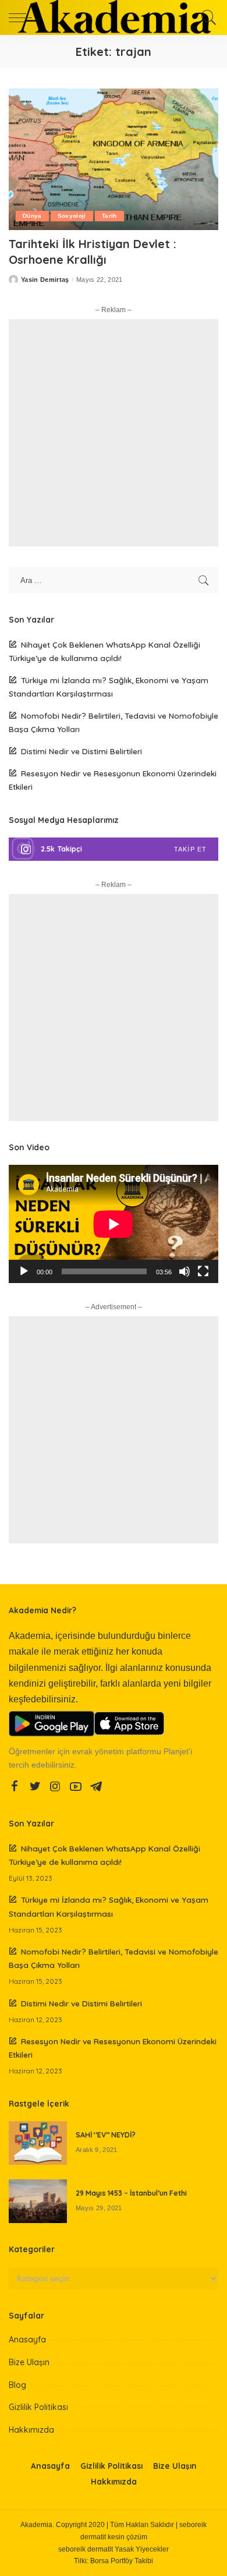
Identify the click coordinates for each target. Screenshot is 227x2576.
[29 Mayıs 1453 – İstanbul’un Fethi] (38, 2201)
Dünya (32, 216)
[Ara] (207, 17)
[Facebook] (15, 1787)
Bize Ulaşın (29, 2362)
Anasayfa (27, 2340)
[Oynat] (24, 1271)
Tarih (109, 216)
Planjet (176, 1752)
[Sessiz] (185, 1271)
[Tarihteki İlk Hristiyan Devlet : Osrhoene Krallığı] (114, 159)
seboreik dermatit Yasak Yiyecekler (114, 2549)
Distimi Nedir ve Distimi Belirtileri (81, 751)
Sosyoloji (72, 216)
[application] (114, 1224)
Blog (17, 2385)
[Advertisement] (114, 433)
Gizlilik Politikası (38, 2407)
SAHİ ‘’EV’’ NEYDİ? (106, 2135)
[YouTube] (76, 1787)
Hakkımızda (31, 2430)
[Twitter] (35, 1787)
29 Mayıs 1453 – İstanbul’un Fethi (131, 2193)
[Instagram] (114, 849)
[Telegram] (96, 1787)
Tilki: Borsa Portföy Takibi (114, 2561)
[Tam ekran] (203, 1271)
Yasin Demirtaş (45, 280)
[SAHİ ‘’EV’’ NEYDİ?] (38, 2143)
